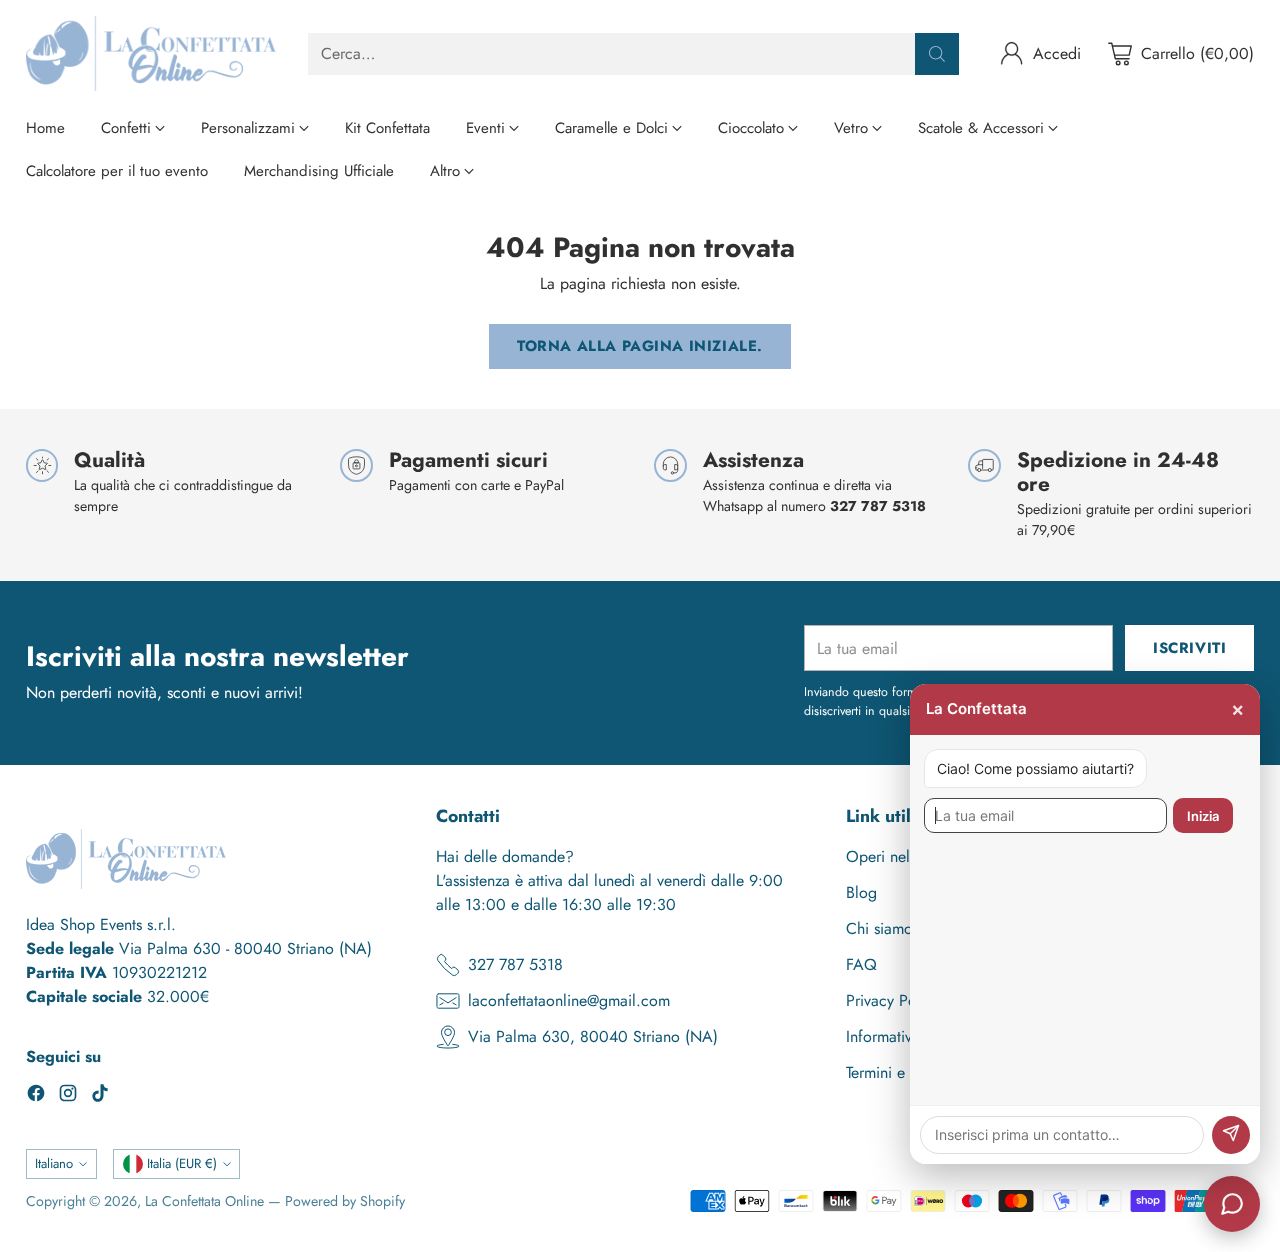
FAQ (861, 964)
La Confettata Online (204, 1201)
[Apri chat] (1232, 1204)
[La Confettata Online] (151, 53)
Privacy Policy (893, 1000)
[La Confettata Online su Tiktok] (100, 1096)
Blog (861, 892)
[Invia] (1231, 1135)
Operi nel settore (902, 856)
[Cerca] (937, 54)
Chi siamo (879, 928)
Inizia (1203, 816)
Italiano (54, 1163)
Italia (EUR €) (182, 1163)
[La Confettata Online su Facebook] (36, 1096)
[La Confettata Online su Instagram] (68, 1096)
